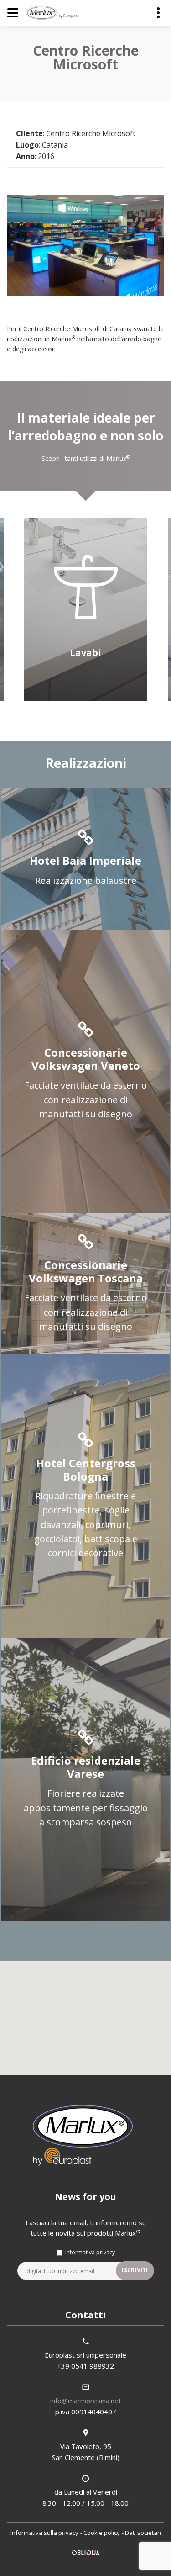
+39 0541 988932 (85, 2366)
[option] (85, 611)
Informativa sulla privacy (44, 2533)
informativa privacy (90, 2252)
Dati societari (143, 2533)
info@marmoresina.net (86, 2401)
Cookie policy (102, 2533)
